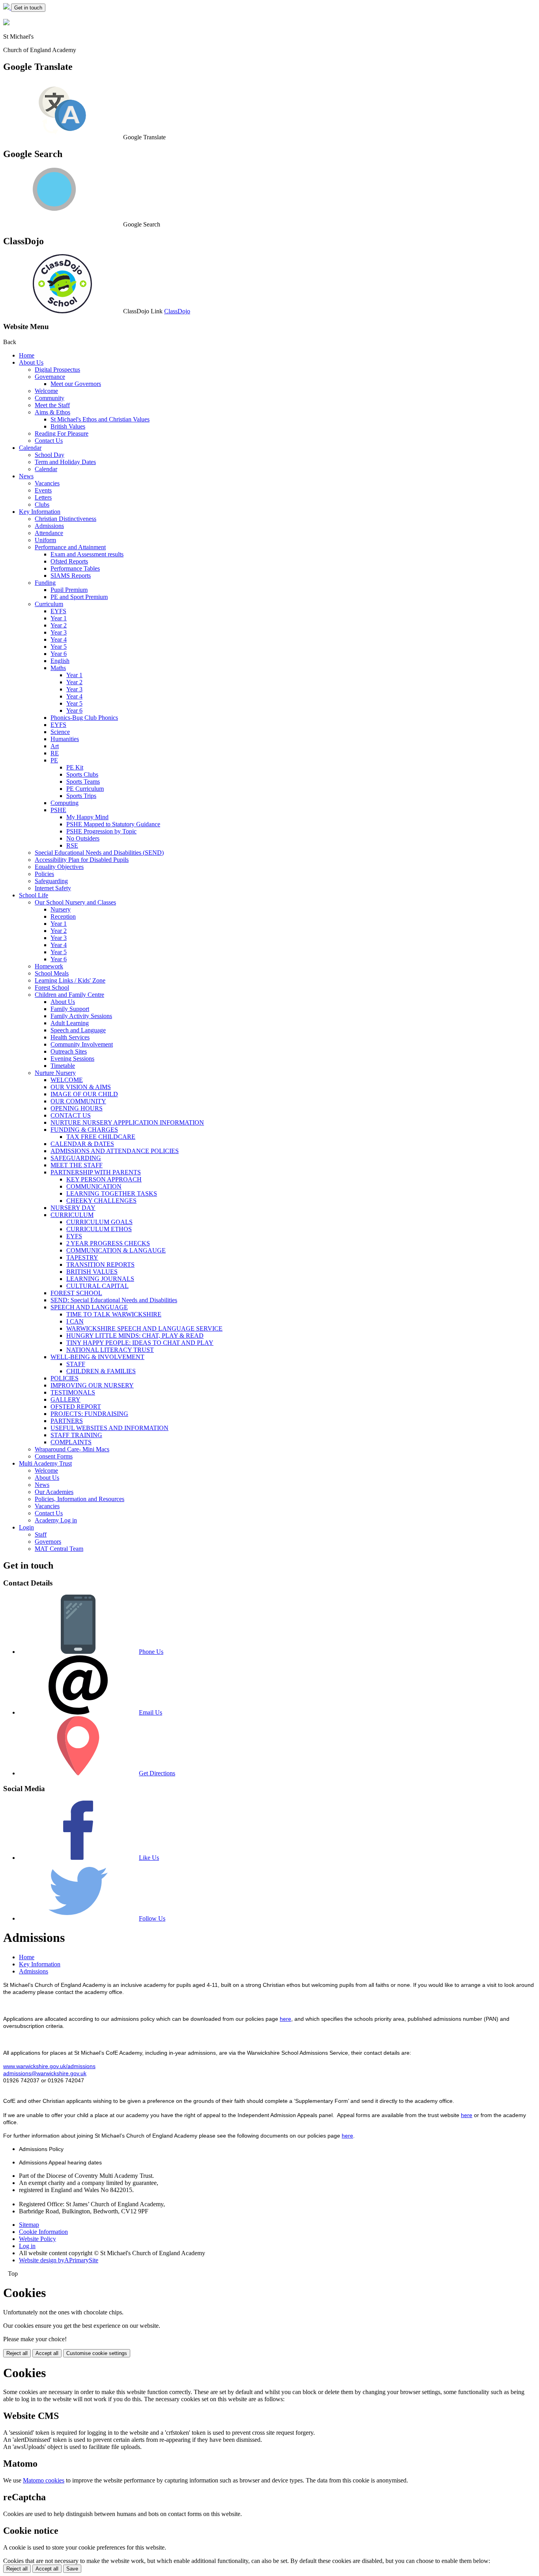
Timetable (63, 1066)
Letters (43, 497)
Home (27, 355)
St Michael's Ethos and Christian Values (100, 419)
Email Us (151, 1712)
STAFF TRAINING (76, 1435)
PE (54, 760)
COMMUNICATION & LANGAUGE (116, 1250)
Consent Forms (54, 1456)
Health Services (70, 1037)
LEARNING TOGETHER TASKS (112, 1193)
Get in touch (28, 8)
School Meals (52, 973)
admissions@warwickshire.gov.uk (45, 2073)
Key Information (40, 512)
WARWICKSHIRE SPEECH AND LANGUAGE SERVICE (144, 1328)
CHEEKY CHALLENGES (101, 1201)
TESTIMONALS (73, 1392)
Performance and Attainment (70, 547)
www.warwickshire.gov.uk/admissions (49, 2066)
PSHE (58, 810)
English (60, 661)
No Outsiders (83, 838)
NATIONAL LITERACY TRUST (110, 1350)
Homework (49, 966)
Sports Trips (81, 796)
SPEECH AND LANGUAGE (89, 1307)
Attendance (49, 533)
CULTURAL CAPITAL (97, 1286)
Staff (41, 1534)
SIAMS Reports (71, 576)
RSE (72, 845)
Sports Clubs (82, 774)
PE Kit (75, 767)
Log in (27, 2246)
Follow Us (152, 1918)
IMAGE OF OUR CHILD (84, 1094)
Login (26, 1527)
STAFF (76, 1364)
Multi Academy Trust (45, 1463)
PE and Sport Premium (79, 597)
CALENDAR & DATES (82, 1144)
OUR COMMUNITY (78, 1101)
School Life (34, 895)
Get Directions (157, 1773)
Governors (48, 1542)
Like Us (149, 1858)
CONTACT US (71, 1115)
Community (50, 398)
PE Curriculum (85, 789)
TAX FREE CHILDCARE (101, 1137)
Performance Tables (75, 568)
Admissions (49, 526)
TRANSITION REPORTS (100, 1265)
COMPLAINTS (71, 1442)
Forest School (52, 988)
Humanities (65, 739)
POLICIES (65, 1378)
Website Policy (37, 2239)
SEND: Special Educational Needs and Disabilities (114, 1300)
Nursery (61, 909)
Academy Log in (56, 1520)
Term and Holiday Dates (65, 462)
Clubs (42, 505)
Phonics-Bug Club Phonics (84, 718)
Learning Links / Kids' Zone (70, 980)
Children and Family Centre (69, 995)
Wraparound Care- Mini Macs (72, 1449)
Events (43, 490)
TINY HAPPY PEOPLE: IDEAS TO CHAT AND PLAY (140, 1343)
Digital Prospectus (57, 370)
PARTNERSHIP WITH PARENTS (96, 1172)
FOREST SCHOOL (76, 1293)
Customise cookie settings (97, 2353)
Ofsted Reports (69, 561)
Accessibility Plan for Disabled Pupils (82, 860)
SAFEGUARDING (76, 1158)
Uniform (45, 540)
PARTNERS (67, 1421)
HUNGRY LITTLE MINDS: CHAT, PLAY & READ (135, 1336)
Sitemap (29, 2225)
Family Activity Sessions (81, 1016)
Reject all (17, 2353)
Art (55, 746)
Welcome (46, 391)
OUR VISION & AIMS (81, 1087)
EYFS (58, 611)
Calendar (30, 448)
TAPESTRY (82, 1257)
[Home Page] (7, 7)
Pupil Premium (69, 590)
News (26, 476)
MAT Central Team (59, 1549)
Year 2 (59, 625)
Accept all (47, 2353)
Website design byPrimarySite (59, 2260)
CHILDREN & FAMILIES (101, 1371)
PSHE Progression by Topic (101, 831)
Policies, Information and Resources (80, 1499)
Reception (63, 916)
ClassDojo (177, 311)
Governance (50, 377)
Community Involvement (82, 1044)
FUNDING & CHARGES (84, 1130)
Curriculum (49, 604)
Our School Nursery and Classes (75, 902)
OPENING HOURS (77, 1108)
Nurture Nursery (55, 1073)
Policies (44, 874)
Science (60, 732)
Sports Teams (83, 782)
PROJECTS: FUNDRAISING (89, 1414)
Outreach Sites (69, 1051)
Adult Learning (70, 1023)
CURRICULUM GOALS (99, 1222)
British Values (68, 426)
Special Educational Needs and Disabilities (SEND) (99, 853)
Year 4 (59, 639)
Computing (65, 803)
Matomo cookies (44, 2480)
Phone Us (151, 1652)
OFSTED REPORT (76, 1407)
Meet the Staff (52, 405)
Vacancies (47, 483)
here (285, 2019)
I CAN (75, 1321)
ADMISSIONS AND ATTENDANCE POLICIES (115, 1151)
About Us (31, 362)
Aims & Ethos (52, 412)
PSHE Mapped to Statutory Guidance (113, 824)
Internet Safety (53, 888)
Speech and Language (78, 1030)
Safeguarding (51, 881)
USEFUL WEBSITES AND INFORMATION (109, 1428)
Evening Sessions (72, 1059)
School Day (50, 455)
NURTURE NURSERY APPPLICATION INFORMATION (127, 1122)
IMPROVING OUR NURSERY (92, 1385)
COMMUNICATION (94, 1186)
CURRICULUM (72, 1215)
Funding (45, 583)
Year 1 (59, 618)
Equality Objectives (59, 867)
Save (72, 2569)
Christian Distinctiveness (66, 519)
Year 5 (59, 647)
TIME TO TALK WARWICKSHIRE (114, 1314)
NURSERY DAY (73, 1208)
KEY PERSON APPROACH (104, 1179)
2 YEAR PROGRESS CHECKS (108, 1243)
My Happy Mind (87, 817)
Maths (58, 668)
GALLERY (66, 1399)
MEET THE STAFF (77, 1165)
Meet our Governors (76, 384)
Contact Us (49, 441)
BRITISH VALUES (92, 1272)
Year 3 (59, 632)
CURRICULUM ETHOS (99, 1229)
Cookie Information (43, 2232)
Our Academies (54, 1492)
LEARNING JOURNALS (100, 1279)
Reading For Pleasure (62, 433)
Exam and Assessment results (87, 554)
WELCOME (67, 1080)
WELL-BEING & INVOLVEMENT (97, 1357)
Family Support (70, 1009)
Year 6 (59, 654)
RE (55, 753)
